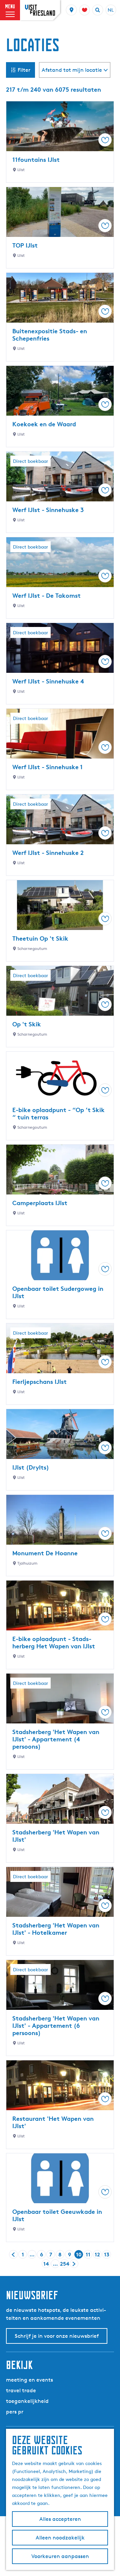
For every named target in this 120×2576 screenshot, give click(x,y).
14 (47, 2264)
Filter (24, 70)
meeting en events (29, 2380)
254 (65, 2264)
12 (98, 2255)
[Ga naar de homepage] (40, 10)
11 (89, 2255)
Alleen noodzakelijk (60, 2538)
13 (107, 2255)
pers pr (15, 2412)
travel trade (21, 2390)
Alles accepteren (60, 2519)
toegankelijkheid (27, 2401)
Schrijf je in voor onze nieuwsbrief (57, 2336)
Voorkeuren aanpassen (60, 2556)
